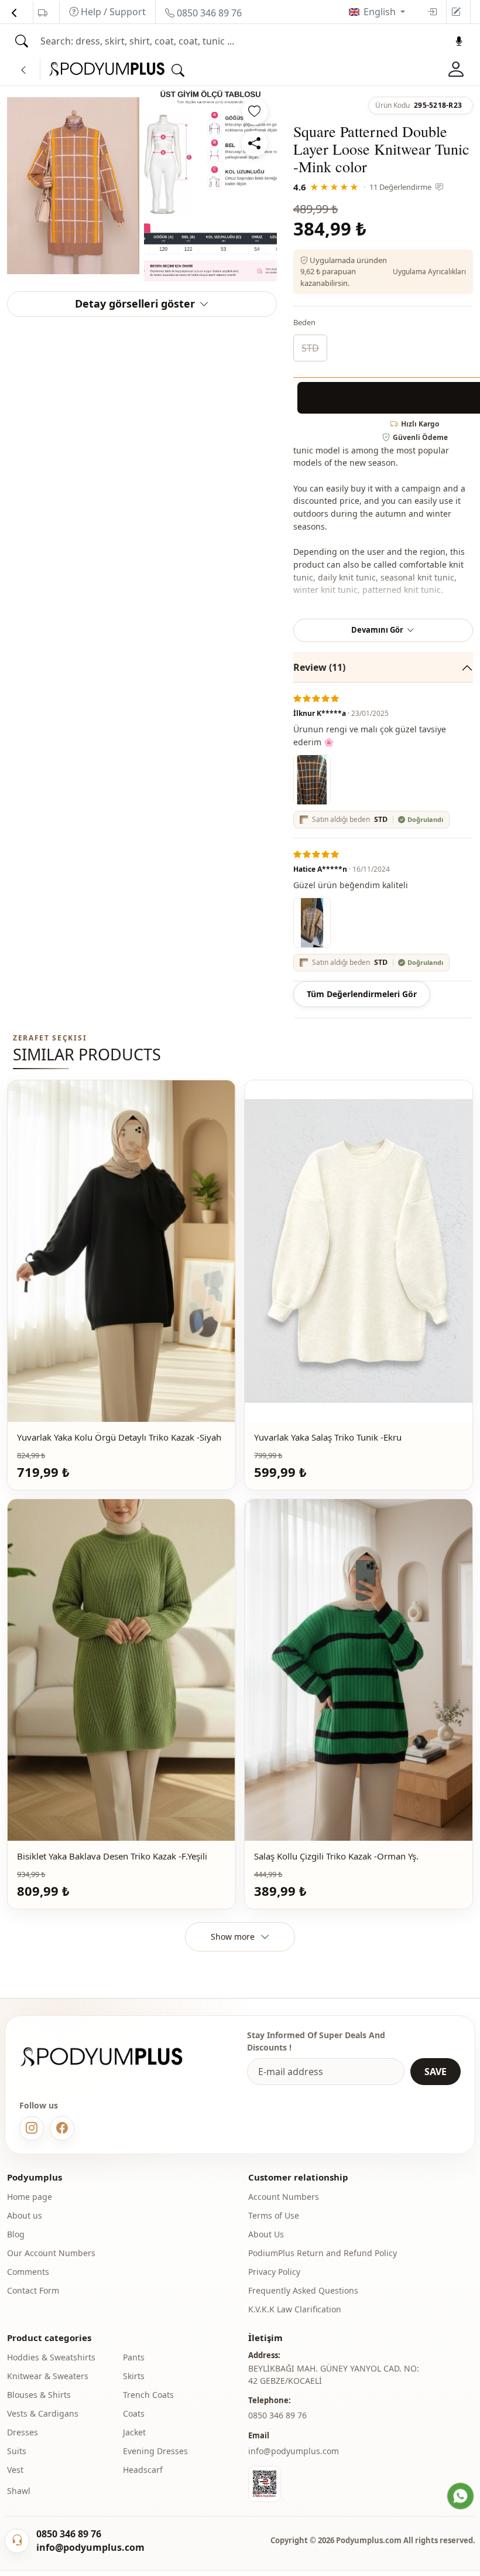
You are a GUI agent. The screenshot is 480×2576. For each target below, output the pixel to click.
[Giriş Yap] (456, 69)
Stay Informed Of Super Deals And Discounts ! (316, 2041)
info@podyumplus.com (294, 2451)
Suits (17, 2451)
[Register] (456, 12)
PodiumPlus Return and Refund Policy (323, 2253)
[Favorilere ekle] (255, 112)
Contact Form (33, 2290)
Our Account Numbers (51, 2253)
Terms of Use (274, 2215)
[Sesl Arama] (459, 41)
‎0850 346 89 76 (277, 2415)
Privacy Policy (274, 2272)
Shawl (19, 2491)
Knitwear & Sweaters (48, 2376)
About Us (266, 2234)
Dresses (23, 2432)
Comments (28, 2272)
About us (25, 2215)
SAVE (436, 2072)
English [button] (381, 12)
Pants (134, 2357)
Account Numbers (284, 2197)
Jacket (134, 2432)
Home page (30, 2197)
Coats (134, 2413)
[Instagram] (32, 2128)
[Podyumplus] (112, 2057)
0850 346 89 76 (208, 13)
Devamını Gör (377, 630)
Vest (15, 2470)
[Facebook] (62, 2128)
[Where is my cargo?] (43, 13)
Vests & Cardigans (43, 2413)
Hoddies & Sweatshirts (51, 2357)
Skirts (134, 2376)
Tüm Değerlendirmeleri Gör (362, 994)
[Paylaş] (255, 144)
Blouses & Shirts (39, 2395)
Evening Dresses (155, 2451)
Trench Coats (148, 2395)
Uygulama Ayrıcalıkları (429, 272)
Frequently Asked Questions (303, 2290)
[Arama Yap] (22, 41)
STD (310, 348)
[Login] (432, 12)
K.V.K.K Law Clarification (295, 2309)
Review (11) (319, 667)
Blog (16, 2234)
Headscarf (143, 2470)
